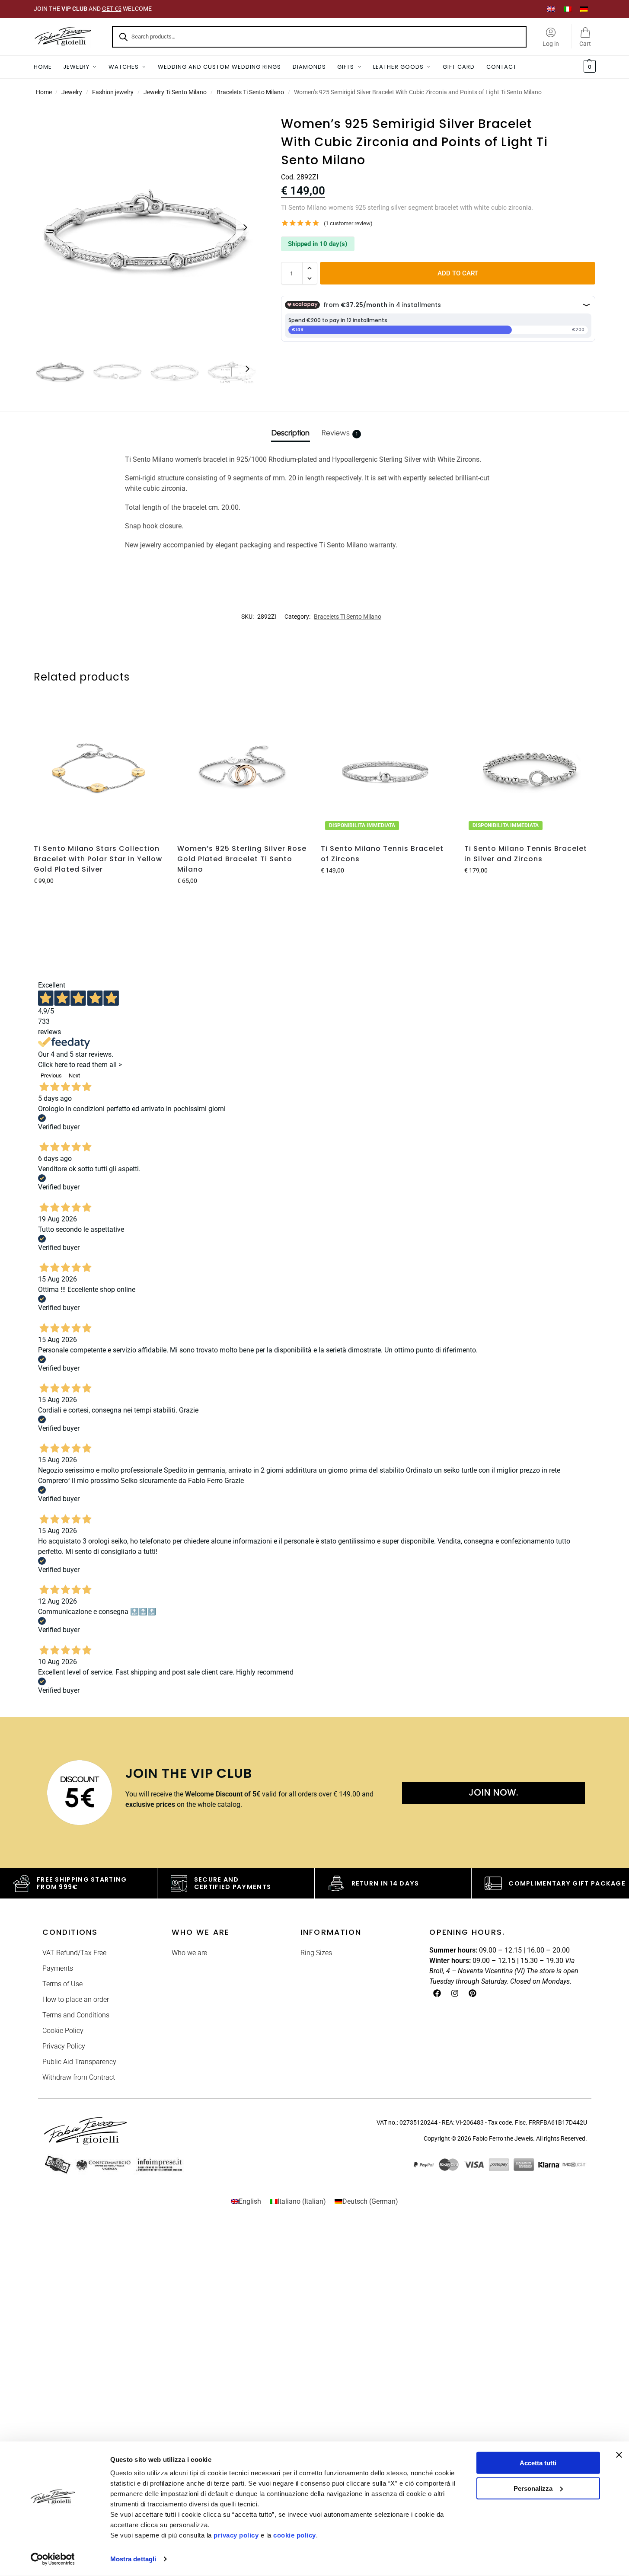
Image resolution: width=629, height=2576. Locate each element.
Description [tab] (291, 433)
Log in (551, 44)
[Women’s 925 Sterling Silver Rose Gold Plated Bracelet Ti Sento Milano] (243, 771)
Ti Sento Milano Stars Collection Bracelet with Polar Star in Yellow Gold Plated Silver (98, 859)
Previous (51, 1075)
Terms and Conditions (76, 2015)
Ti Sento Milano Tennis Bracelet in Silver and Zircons (526, 854)
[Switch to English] (551, 9)
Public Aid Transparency (79, 2062)
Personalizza (533, 2488)
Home (44, 92)
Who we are (189, 1953)
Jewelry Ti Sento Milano (175, 92)
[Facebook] (437, 1993)
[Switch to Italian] (568, 9)
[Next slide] (245, 227)
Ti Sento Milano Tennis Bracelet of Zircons (382, 854)
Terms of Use (62, 1984)
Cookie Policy (63, 2031)
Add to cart (458, 273)
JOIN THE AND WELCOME (93, 9)
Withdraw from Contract (79, 2077)
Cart (585, 44)
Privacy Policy (64, 2046)
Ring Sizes (316, 1953)
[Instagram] (455, 1993)
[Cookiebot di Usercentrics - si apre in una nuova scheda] (53, 2559)
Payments (58, 1968)
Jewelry (72, 92)
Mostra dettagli (133, 2559)
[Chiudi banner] (619, 2455)
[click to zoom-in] (146, 227)
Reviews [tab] (340, 433)
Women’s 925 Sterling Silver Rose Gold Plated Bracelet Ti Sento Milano (242, 859)
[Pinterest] (473, 1993)
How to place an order (76, 1999)
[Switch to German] (584, 9)
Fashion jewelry (113, 92)
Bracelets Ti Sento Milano (250, 92)
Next (74, 1075)
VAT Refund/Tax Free (74, 1953)
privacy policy (236, 2535)
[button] (589, 67)
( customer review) (348, 223)
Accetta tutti (538, 2463)
